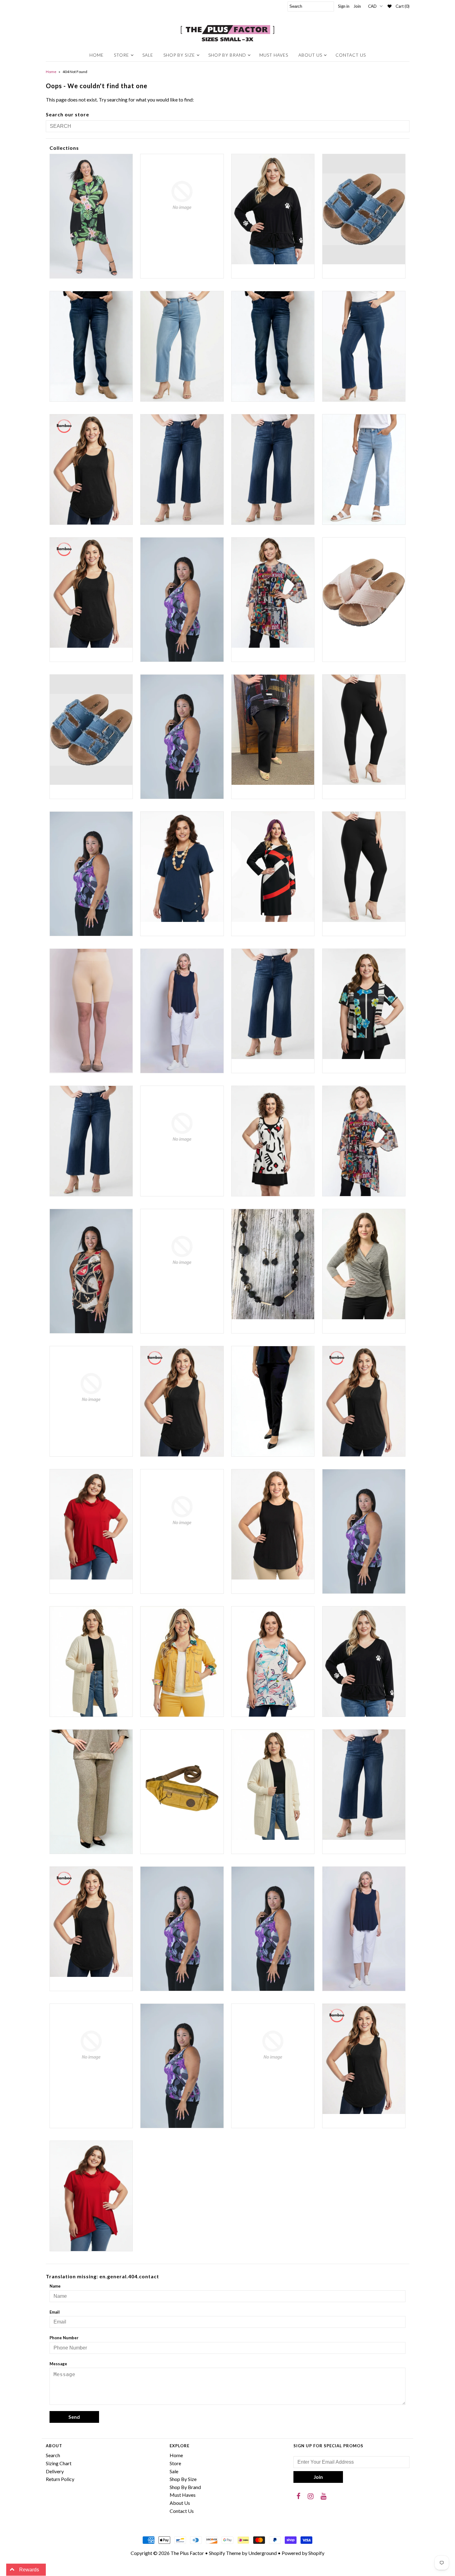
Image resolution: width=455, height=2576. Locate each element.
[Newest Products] (364, 1531)
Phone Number (64, 2338)
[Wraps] (273, 2045)
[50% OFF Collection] (273, 593)
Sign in (344, 6)
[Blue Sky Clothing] (182, 1011)
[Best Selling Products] (273, 730)
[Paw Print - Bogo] (364, 1662)
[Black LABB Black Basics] (364, 730)
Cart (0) (403, 6)
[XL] (364, 2059)
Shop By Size (179, 55)
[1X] (91, 469)
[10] (364, 209)
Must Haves (274, 55)
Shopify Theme (225, 2553)
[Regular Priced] (273, 1785)
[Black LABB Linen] (182, 867)
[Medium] (364, 1401)
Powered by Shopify (303, 2553)
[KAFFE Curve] (91, 1387)
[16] (273, 346)
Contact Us (351, 55)
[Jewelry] (273, 1264)
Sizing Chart (59, 2463)
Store (121, 55)
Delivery (55, 2471)
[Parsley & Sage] (273, 1662)
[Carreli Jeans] (91, 1141)
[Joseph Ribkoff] (364, 1264)
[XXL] (91, 2196)
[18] (364, 346)
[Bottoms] (273, 1004)
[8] (364, 593)
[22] (273, 469)
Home (97, 55)
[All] (182, 737)
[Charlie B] (182, 1127)
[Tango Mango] (91, 2045)
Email (55, 2312)
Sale (148, 55)
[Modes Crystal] (182, 1511)
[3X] (182, 600)
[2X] (91, 593)
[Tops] (182, 2066)
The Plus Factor (187, 2553)
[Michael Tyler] (91, 1524)
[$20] (182, 195)
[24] (364, 469)
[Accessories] (91, 730)
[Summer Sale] (364, 1929)
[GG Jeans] (182, 1250)
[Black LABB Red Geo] (273, 867)
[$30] (273, 209)
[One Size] (91, 1662)
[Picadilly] (91, 1792)
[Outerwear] (182, 1662)
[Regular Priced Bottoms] (364, 1785)
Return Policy (60, 2479)
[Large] (182, 1401)
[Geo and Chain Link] (91, 1271)
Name (55, 2286)
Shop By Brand (227, 55)
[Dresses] (273, 1141)
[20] (182, 469)
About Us (310, 55)
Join (357, 6)
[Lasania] (273, 1401)
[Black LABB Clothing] (91, 874)
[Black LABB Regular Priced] (364, 867)
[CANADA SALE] (364, 1004)
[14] (182, 346)
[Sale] (182, 1929)
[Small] (273, 1929)
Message (58, 2364)
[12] (91, 346)
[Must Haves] (273, 1524)
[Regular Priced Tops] (91, 1922)
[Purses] (182, 1785)
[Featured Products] (364, 1141)
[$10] (91, 216)
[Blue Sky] (91, 1011)
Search (53, 2455)
